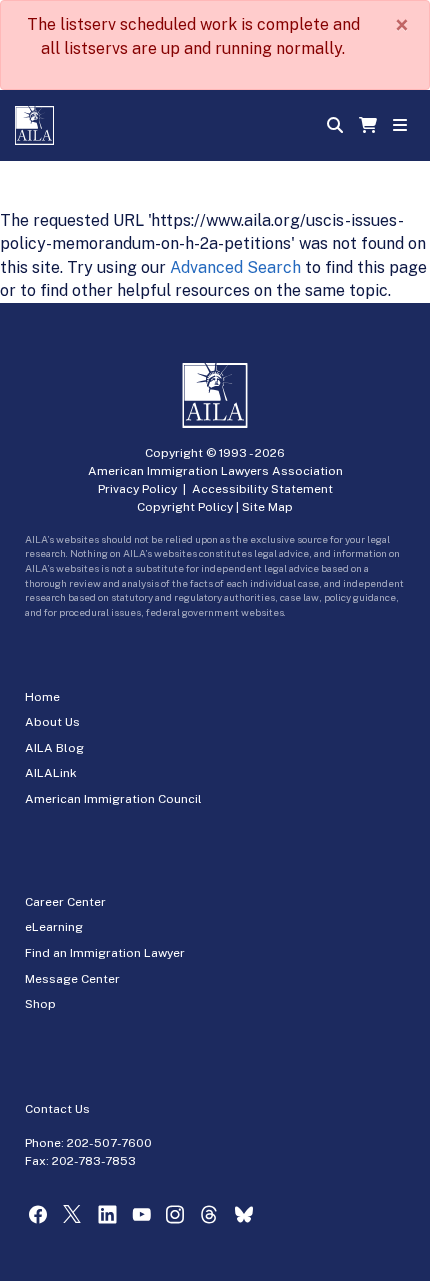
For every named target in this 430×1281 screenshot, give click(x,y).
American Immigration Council (113, 799)
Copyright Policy (185, 507)
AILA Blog (54, 748)
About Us (52, 722)
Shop (40, 1004)
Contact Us (57, 1109)
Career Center (65, 902)
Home (42, 697)
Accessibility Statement (262, 489)
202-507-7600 (109, 1143)
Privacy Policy (137, 489)
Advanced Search (235, 267)
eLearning (54, 927)
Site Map (267, 507)
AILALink (51, 773)
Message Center (72, 979)
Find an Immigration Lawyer (105, 953)
